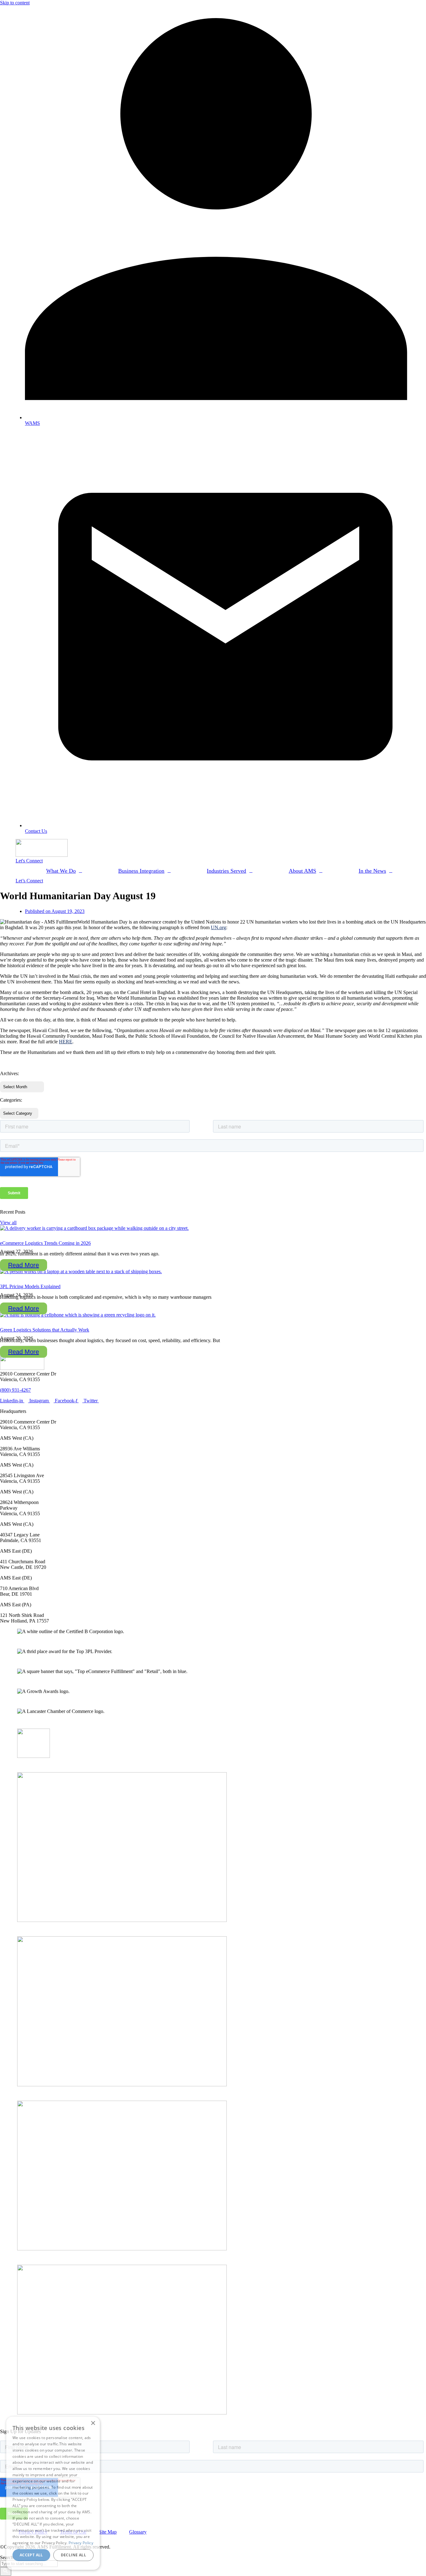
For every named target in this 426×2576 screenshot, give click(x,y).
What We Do (61, 871)
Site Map (108, 2532)
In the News (372, 871)
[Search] (6, 2571)
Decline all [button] (73, 2555)
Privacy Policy (81, 2543)
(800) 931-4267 (15, 1390)
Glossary (138, 2532)
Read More (24, 1265)
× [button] (93, 2423)
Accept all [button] (31, 2555)
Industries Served (226, 871)
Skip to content (15, 3)
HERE (66, 1042)
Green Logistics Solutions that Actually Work (45, 1330)
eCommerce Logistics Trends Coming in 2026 (45, 1243)
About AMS (303, 871)
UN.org (218, 927)
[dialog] (53, 2493)
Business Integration (141, 871)
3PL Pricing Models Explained (30, 1286)
